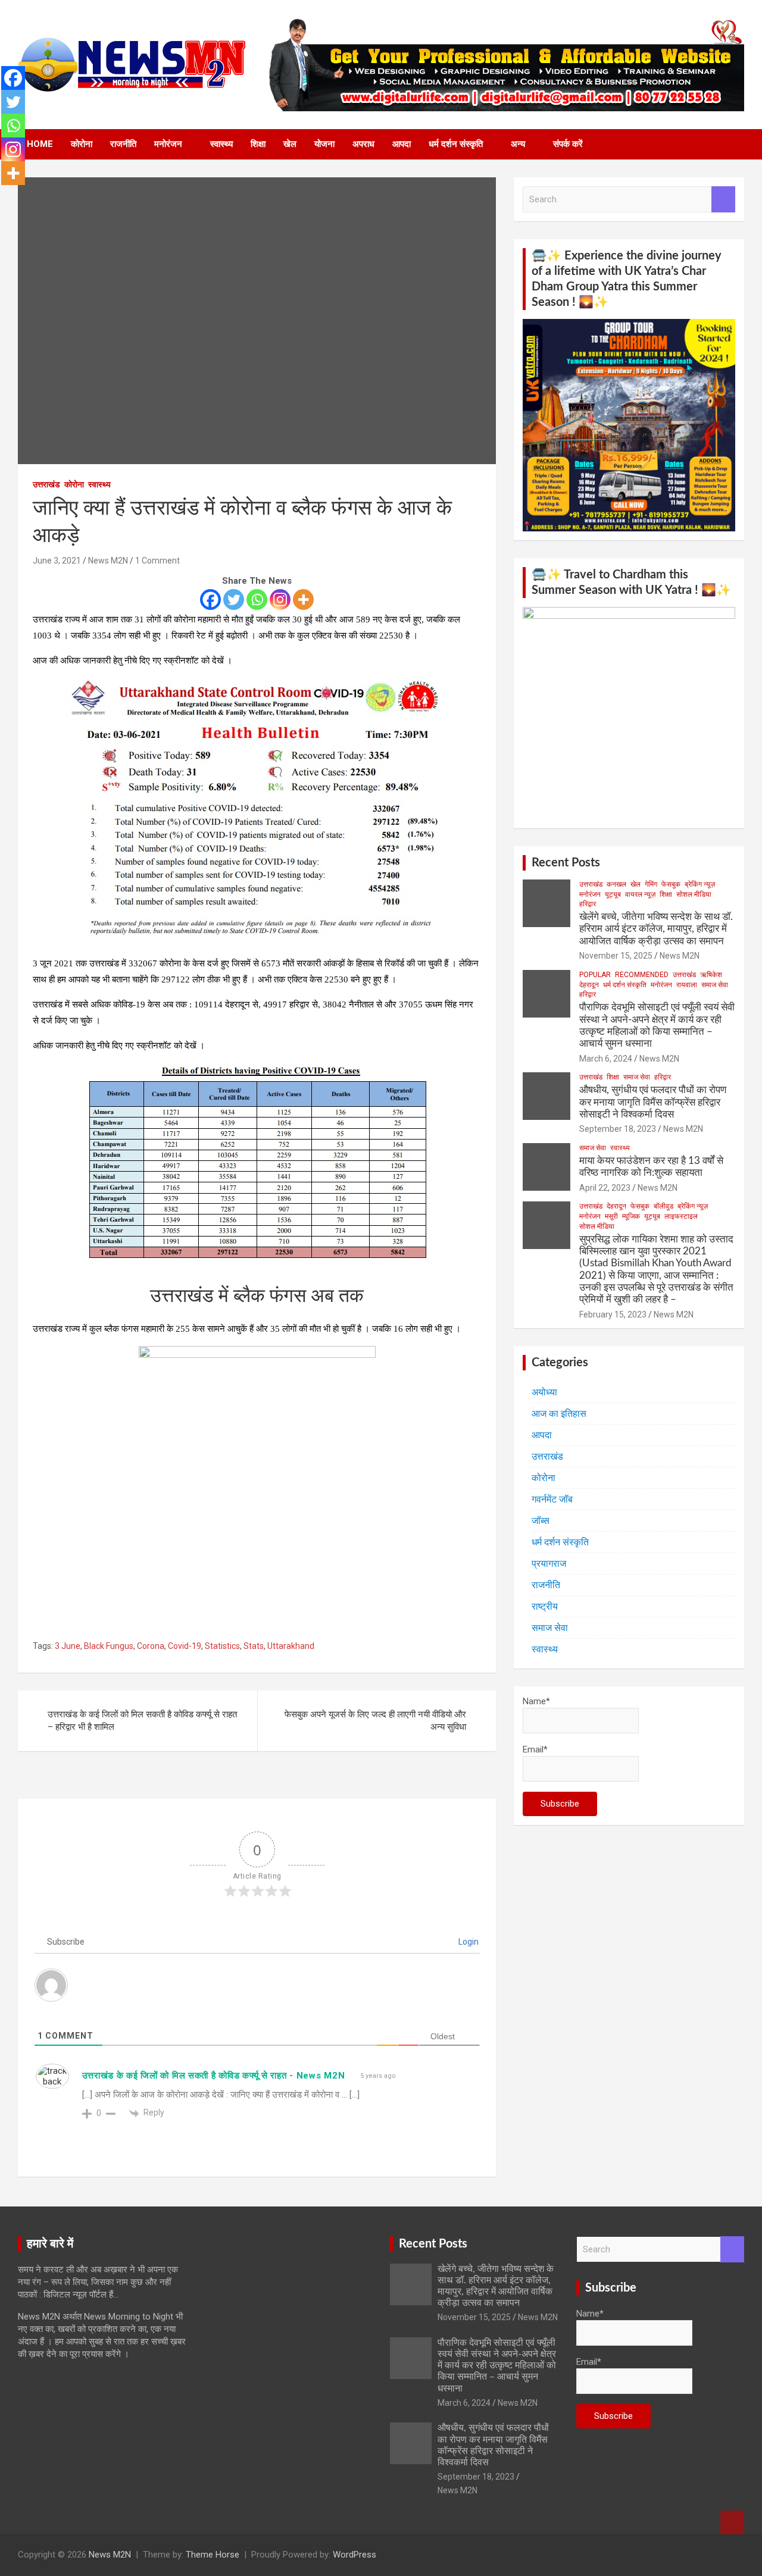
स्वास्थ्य (221, 144)
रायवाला (687, 985)
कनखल (616, 884)
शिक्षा (258, 144)
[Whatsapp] (257, 600)
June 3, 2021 (57, 561)
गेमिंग (651, 884)
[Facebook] (210, 600)
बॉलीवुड (663, 1206)
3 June (68, 1646)
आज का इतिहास (559, 1414)
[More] (303, 600)
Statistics (222, 1646)
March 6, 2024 (606, 1059)
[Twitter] (234, 600)
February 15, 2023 (613, 1314)
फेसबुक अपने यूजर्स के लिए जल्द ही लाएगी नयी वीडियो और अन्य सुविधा (375, 1721)
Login (468, 1942)
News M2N (108, 561)
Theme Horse (213, 2555)
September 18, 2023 (618, 1129)
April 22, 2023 (605, 1188)
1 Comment (157, 561)
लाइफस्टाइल (681, 1216)
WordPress (355, 2555)
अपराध (363, 144)
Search (723, 200)
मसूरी (611, 1216)
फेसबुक (671, 884)
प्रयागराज (549, 1564)
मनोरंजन (168, 144)
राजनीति (123, 144)
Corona (151, 1646)
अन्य (518, 144)
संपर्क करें (568, 144)
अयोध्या (544, 1392)
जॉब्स (541, 1521)
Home (40, 144)
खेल (290, 144)
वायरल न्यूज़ (640, 894)
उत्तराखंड (46, 484)
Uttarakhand (291, 1646)
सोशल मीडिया (694, 894)
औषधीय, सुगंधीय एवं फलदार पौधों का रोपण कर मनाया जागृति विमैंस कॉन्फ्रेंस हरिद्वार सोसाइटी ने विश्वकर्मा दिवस (653, 1102)
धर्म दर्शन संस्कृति (456, 144)
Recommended (642, 975)
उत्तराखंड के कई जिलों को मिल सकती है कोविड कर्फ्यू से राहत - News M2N (214, 2076)
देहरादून (589, 985)
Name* (536, 1701)
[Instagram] (280, 600)
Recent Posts (566, 863)
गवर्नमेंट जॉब (552, 1499)
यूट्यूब (613, 894)
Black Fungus (109, 1646)
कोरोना (82, 144)
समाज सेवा (715, 985)
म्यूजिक (631, 1216)
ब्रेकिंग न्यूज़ (700, 884)
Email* (535, 1749)
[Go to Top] (732, 2522)
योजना (324, 144)
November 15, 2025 (616, 956)
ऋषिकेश (711, 975)
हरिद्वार (588, 904)
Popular (595, 975)
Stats (254, 1646)
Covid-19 (185, 1646)
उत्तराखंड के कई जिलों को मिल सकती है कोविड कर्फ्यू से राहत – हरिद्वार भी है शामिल (142, 1721)
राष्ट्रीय (545, 1606)
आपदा (402, 144)
